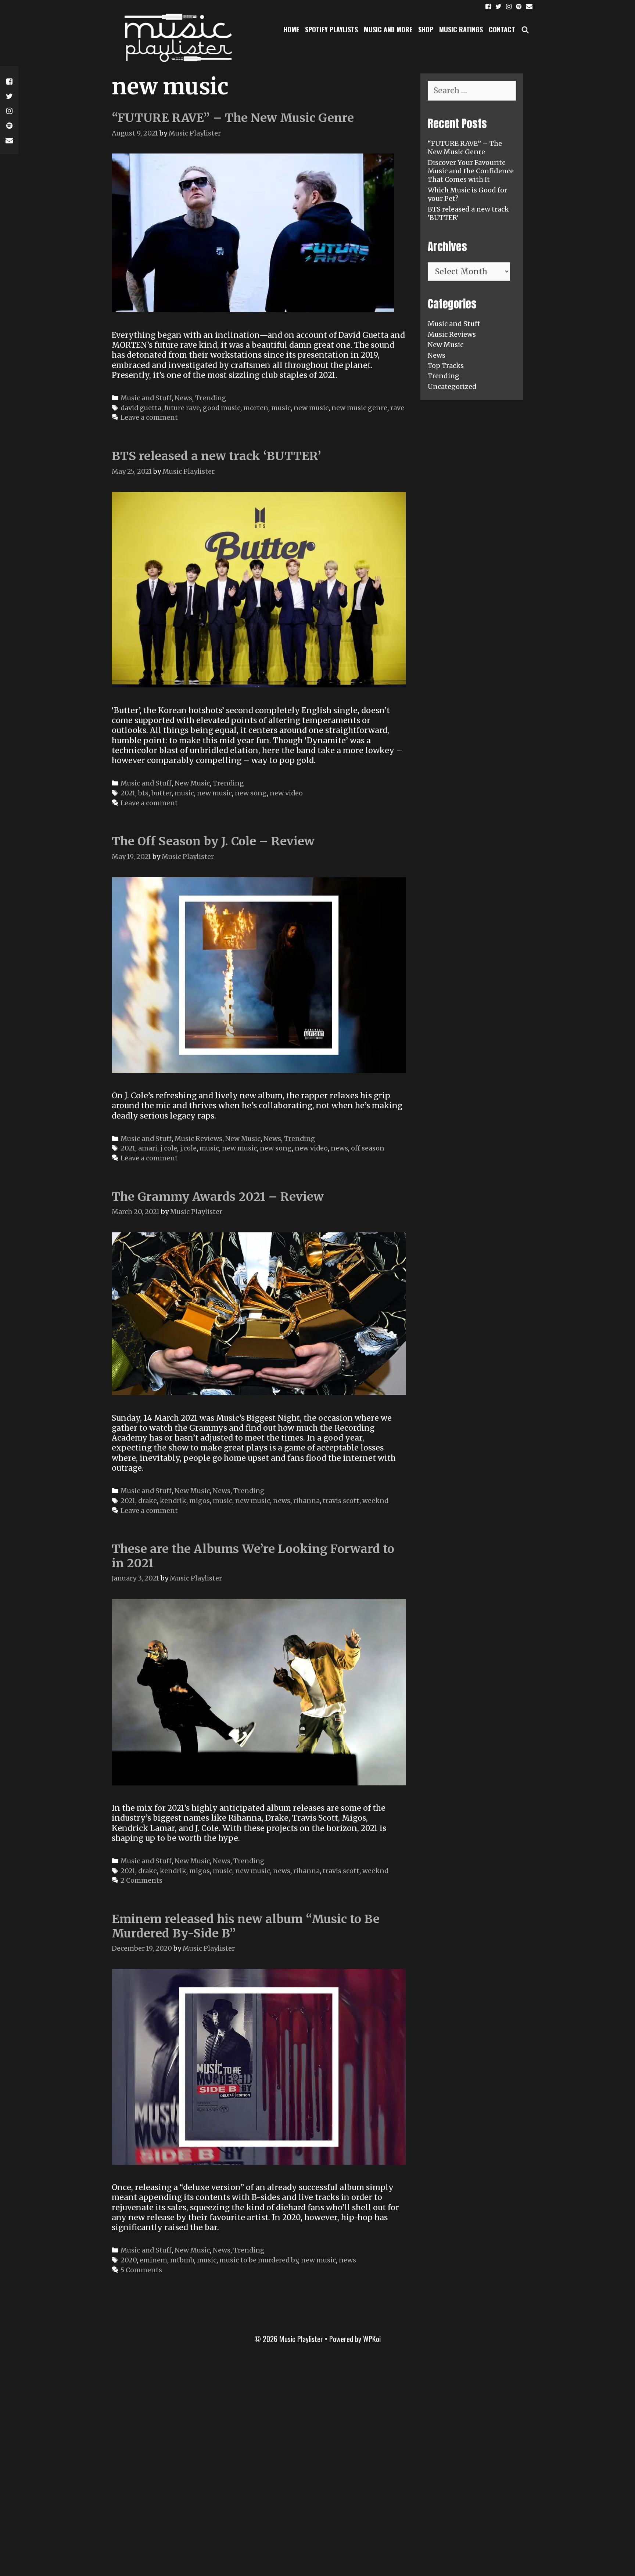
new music (311, 408)
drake (148, 1501)
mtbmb (182, 2260)
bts (143, 793)
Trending (211, 398)
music (281, 408)
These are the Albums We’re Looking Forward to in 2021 (253, 1556)
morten (256, 408)
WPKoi (372, 2339)
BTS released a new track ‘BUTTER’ (216, 456)
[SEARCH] (525, 29)
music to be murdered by (259, 2260)
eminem (153, 2260)
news (339, 1148)
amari (148, 1148)
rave (397, 408)
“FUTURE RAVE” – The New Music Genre (233, 118)
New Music (192, 783)
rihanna (306, 1501)
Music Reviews (198, 1139)
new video (286, 793)
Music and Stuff (146, 398)
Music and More (388, 29)
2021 (128, 793)
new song (251, 793)
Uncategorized (452, 386)
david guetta (141, 408)
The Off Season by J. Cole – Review (213, 841)
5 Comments (141, 2270)
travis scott (341, 1501)
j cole (169, 1148)
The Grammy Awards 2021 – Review (218, 1197)
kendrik (173, 1501)
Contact (502, 29)
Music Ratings (461, 29)
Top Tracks (446, 366)
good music (222, 408)
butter (162, 793)
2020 (129, 2260)
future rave (182, 408)
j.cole (188, 1148)
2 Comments (141, 1880)
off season (368, 1148)
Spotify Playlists (331, 29)
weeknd (375, 1501)
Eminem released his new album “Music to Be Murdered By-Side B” (246, 1926)
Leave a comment (149, 417)
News (183, 398)
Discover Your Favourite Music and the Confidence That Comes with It (471, 171)
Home (291, 29)
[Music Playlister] (176, 37)
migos (200, 1501)
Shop (426, 29)
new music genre (359, 408)
